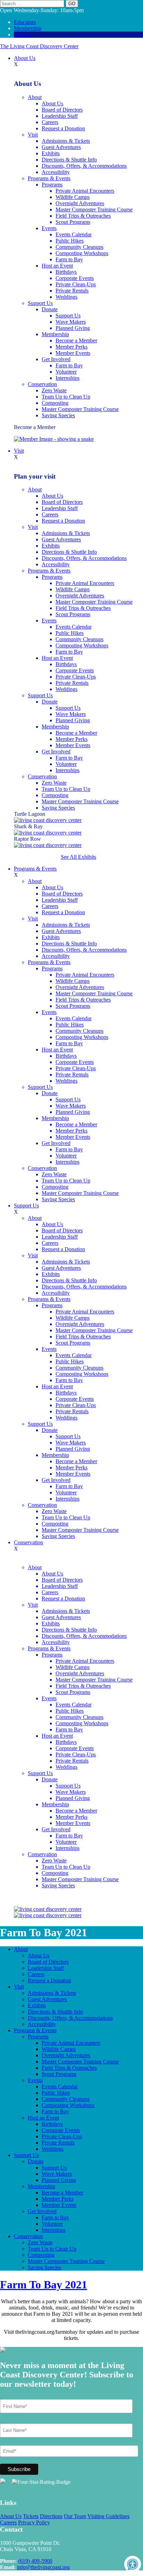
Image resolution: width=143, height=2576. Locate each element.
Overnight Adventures (80, 203)
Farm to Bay (69, 259)
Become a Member (76, 340)
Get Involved (56, 359)
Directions (51, 2516)
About (35, 97)
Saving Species (58, 415)
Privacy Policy (34, 2522)
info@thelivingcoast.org (43, 2567)
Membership (28, 28)
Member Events (73, 353)
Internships (68, 378)
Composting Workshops (82, 253)
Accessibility (56, 172)
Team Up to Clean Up (66, 397)
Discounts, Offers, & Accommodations (84, 166)
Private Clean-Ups (76, 284)
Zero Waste (54, 390)
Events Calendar (74, 234)
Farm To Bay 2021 (44, 2285)
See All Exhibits (78, 857)
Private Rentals (72, 291)
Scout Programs (73, 222)
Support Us (40, 303)
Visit (33, 135)
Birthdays (66, 272)
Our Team (75, 2516)
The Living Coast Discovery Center (39, 46)
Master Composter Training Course (94, 209)
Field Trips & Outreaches (83, 216)
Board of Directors (62, 110)
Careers (50, 122)
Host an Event (57, 266)
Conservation (42, 384)
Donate (22, 34)
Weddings (66, 297)
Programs (52, 185)
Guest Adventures (61, 147)
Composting (55, 403)
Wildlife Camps (73, 197)
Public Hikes (70, 241)
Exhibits (51, 153)
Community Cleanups (79, 247)
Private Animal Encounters (85, 191)
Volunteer (66, 372)
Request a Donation (63, 128)
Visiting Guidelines (108, 2516)
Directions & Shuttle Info (69, 160)
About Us (25, 58)
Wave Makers (71, 322)
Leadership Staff (60, 116)
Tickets (31, 2516)
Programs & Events (49, 178)
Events (49, 228)
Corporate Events (75, 278)
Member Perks (71, 347)
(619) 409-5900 (35, 2561)
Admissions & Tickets (66, 141)
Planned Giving (73, 328)
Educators (25, 22)
